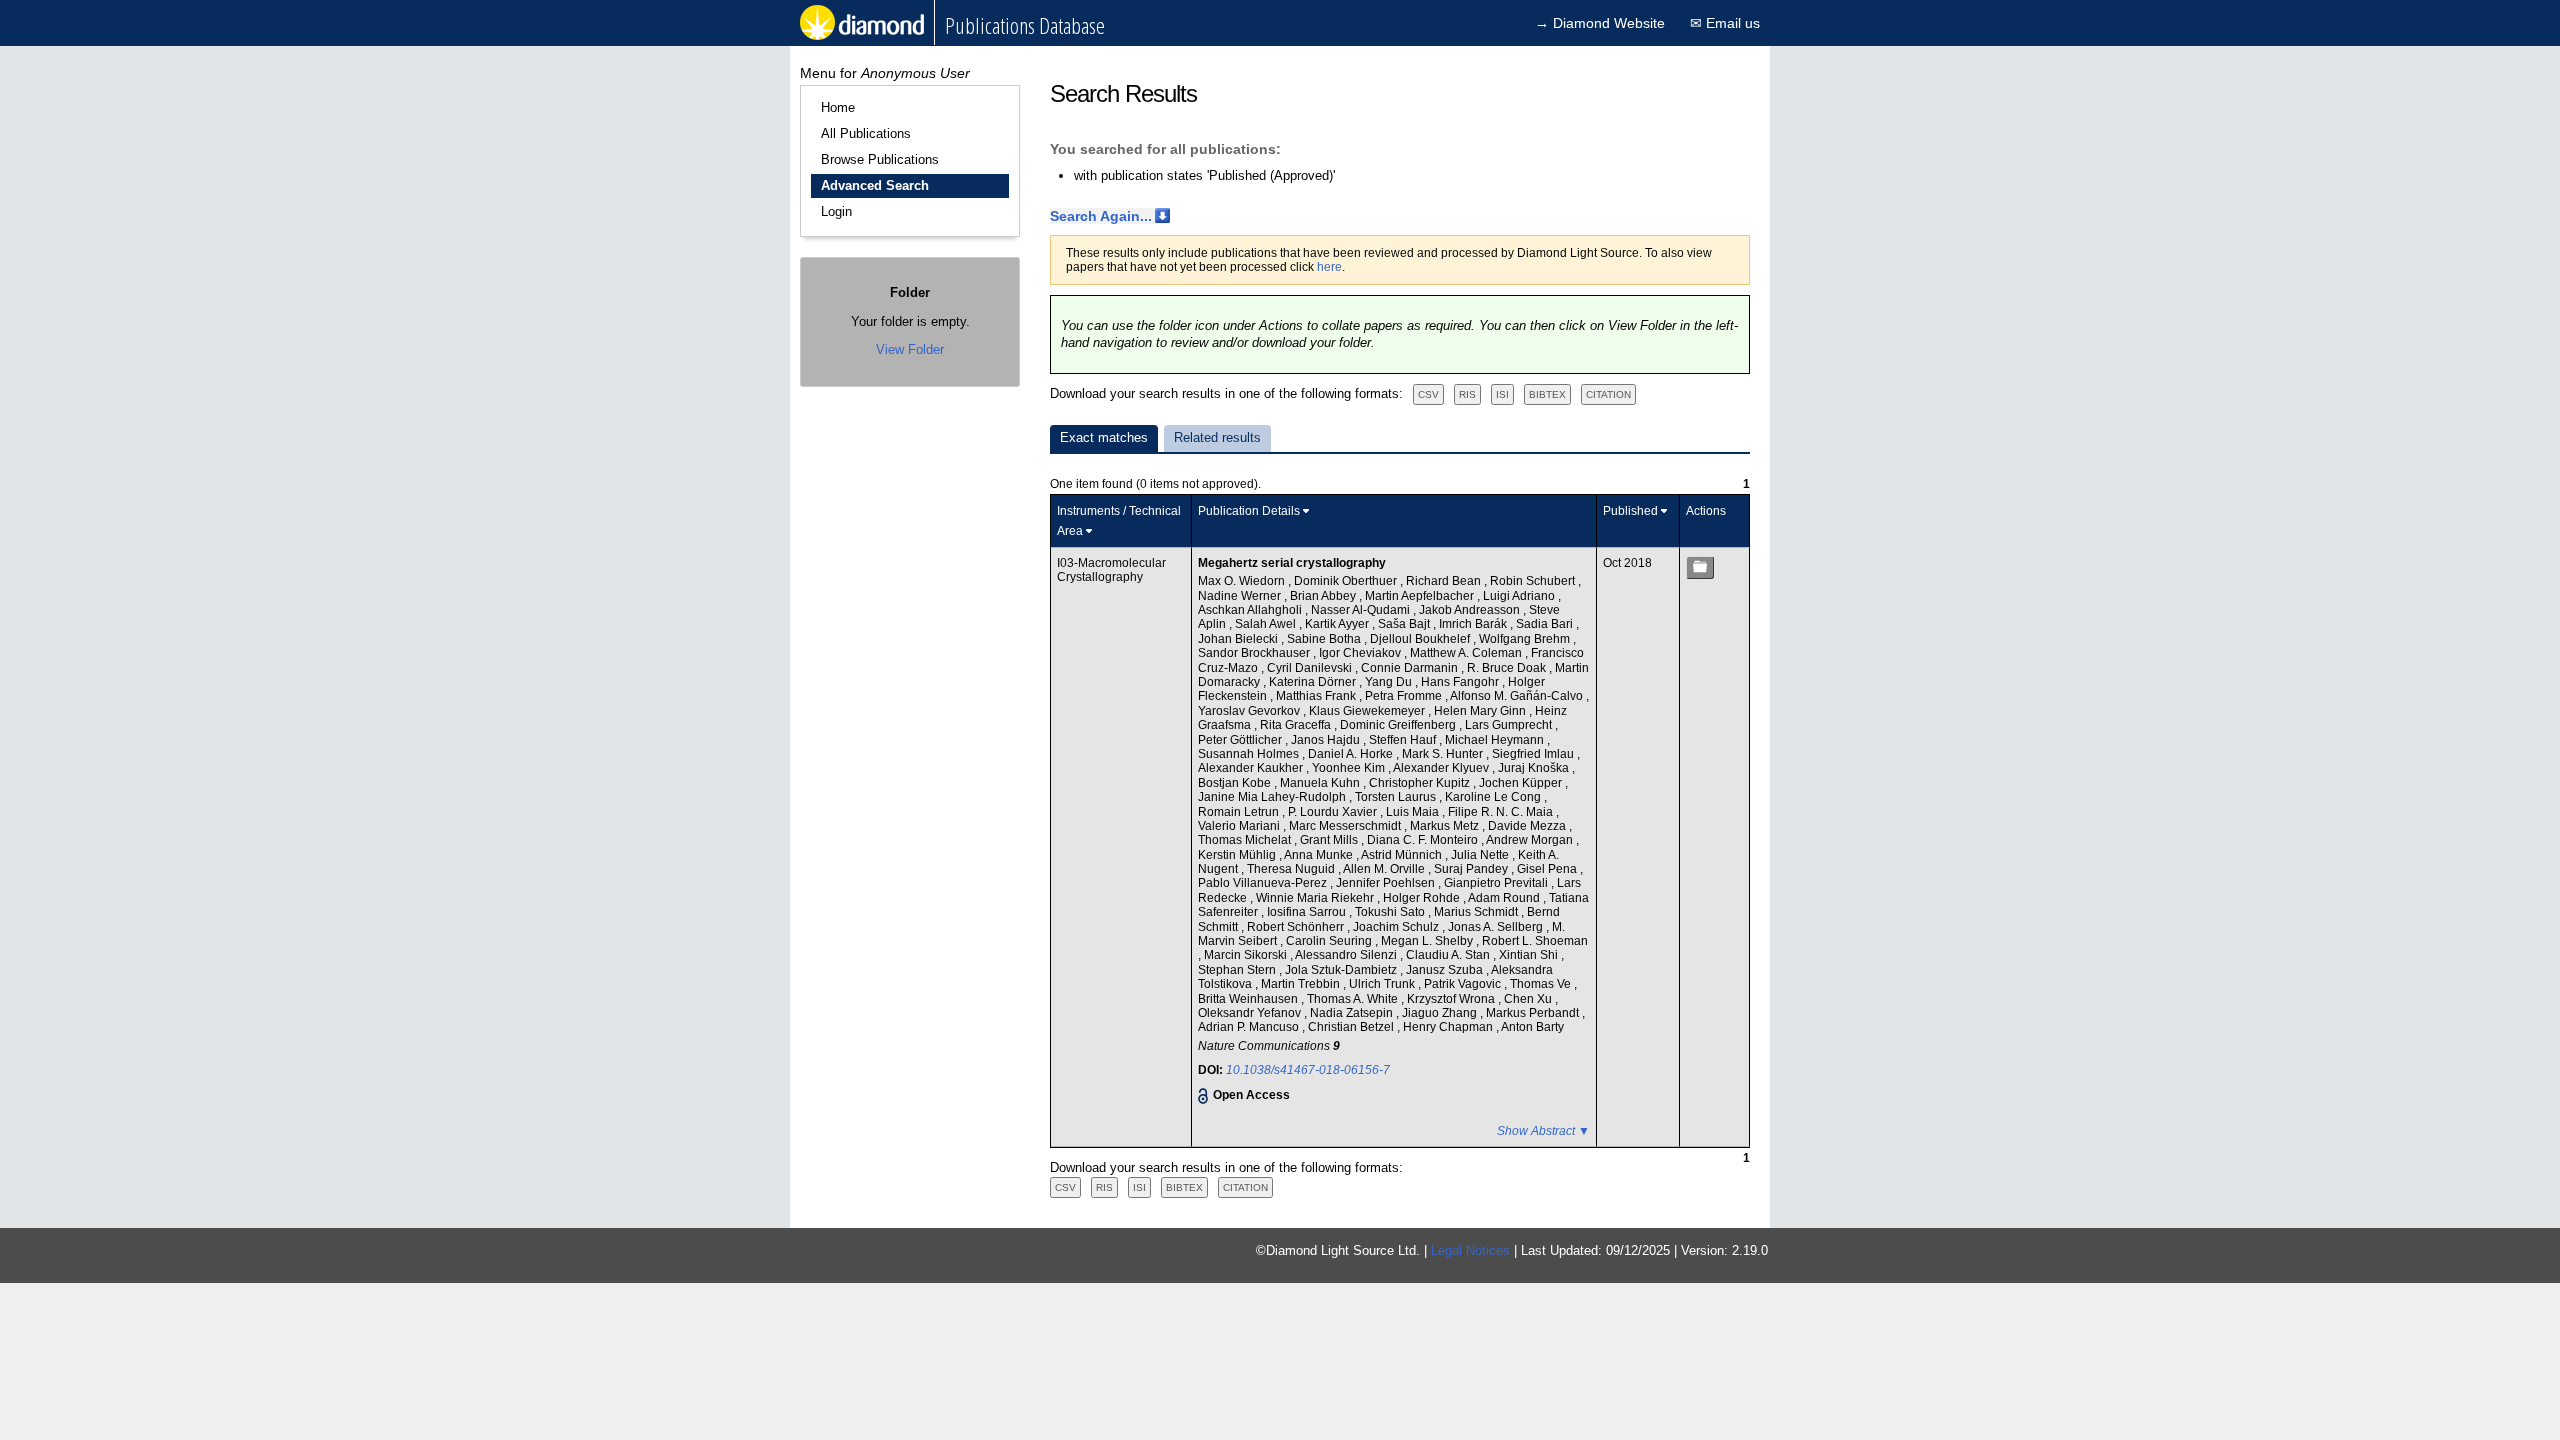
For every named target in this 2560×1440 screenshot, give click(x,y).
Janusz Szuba (1446, 970)
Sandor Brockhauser (1255, 653)
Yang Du (1390, 682)
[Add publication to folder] (1700, 567)
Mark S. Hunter (1444, 754)
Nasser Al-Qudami (1362, 610)
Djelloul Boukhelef (1421, 639)
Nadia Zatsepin (1353, 1013)
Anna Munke (1320, 855)
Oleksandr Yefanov (1251, 1013)
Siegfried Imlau (1534, 754)
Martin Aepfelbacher (1421, 596)
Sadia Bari (1546, 624)
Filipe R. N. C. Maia (1502, 812)
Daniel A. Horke (1352, 754)
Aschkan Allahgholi (1251, 610)
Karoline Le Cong (1494, 797)
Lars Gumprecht (1510, 725)
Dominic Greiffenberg (1399, 725)
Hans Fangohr (1461, 682)
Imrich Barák (1474, 624)
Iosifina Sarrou (1308, 912)
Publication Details (1249, 511)
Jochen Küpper (1522, 783)
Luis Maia (1414, 812)
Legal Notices (1470, 1250)
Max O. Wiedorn (1243, 581)
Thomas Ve (1542, 984)
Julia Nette (1481, 855)
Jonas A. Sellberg (1497, 927)
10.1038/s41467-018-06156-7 (1308, 1070)
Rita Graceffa (1297, 725)
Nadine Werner (1241, 596)
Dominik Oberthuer (1347, 581)
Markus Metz (1446, 826)
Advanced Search (875, 185)
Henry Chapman (1449, 1027)
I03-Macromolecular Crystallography (1111, 570)
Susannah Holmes (1250, 754)
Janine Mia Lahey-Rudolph (1273, 797)
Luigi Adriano (1520, 596)
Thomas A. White (1354, 999)
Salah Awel (1267, 624)
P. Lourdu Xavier (1334, 812)
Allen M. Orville (1385, 869)
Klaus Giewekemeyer (1368, 711)
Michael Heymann (1496, 740)
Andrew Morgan (1531, 840)
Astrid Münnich (1403, 855)
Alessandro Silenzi (1347, 955)
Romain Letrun (1240, 812)
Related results (1217, 437)
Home (838, 107)
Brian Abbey (1324, 596)
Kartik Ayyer (1338, 624)
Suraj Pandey (1472, 869)
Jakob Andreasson (1471, 610)
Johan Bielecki (1239, 639)
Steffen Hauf (1404, 740)
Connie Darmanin (1411, 668)
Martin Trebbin (1302, 984)
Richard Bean (1445, 581)
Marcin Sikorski (1247, 955)
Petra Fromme (1405, 696)
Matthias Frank (1317, 696)
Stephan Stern (1238, 970)
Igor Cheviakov (1361, 653)
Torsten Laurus (1397, 797)
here (1329, 267)
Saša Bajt (1405, 624)
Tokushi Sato (1391, 912)
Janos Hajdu (1327, 740)
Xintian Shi (1530, 955)
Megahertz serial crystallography (1292, 563)
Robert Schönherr (1297, 927)
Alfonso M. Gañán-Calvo (1518, 696)
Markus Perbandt (1534, 1013)
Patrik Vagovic (1464, 984)
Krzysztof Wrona (1452, 999)
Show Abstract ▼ (1543, 1131)
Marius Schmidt (1477, 912)
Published (1630, 511)
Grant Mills (1330, 840)
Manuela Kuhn (1321, 783)
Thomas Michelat (1246, 840)
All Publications (866, 133)
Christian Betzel (1352, 1027)
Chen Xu (1529, 999)
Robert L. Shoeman (1535, 941)
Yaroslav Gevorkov (1250, 711)
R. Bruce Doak (1508, 668)
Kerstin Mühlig (1238, 855)
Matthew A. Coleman (1467, 653)
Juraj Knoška (1535, 768)
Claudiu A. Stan (1449, 955)
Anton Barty (1532, 1027)
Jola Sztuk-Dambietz (1342, 970)
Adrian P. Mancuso (1250, 1027)
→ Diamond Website (1600, 23)
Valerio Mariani (1240, 826)
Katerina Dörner (1314, 682)
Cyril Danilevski (1311, 668)
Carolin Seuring (1330, 941)
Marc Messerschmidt (1346, 826)
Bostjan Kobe (1236, 783)
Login (836, 211)
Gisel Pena (1548, 869)
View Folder (910, 349)
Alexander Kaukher (1252, 768)
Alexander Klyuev (1442, 768)
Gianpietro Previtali (1497, 883)
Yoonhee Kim (1350, 768)
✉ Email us (1725, 23)
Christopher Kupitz (1421, 783)
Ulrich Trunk (1383, 984)
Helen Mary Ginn (1481, 711)
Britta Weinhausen (1249, 999)
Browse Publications (880, 159)
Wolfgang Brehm (1526, 639)
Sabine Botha (1325, 639)
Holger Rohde (1423, 898)
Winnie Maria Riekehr (1316, 898)
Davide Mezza (1528, 826)
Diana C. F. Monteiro (1424, 840)
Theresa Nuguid (1292, 869)
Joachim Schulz (1397, 927)
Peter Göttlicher (1241, 740)
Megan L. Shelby (1428, 941)
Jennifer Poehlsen (1387, 883)
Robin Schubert (1534, 581)
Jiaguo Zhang (1441, 1013)
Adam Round (1505, 898)
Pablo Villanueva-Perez (1264, 883)
